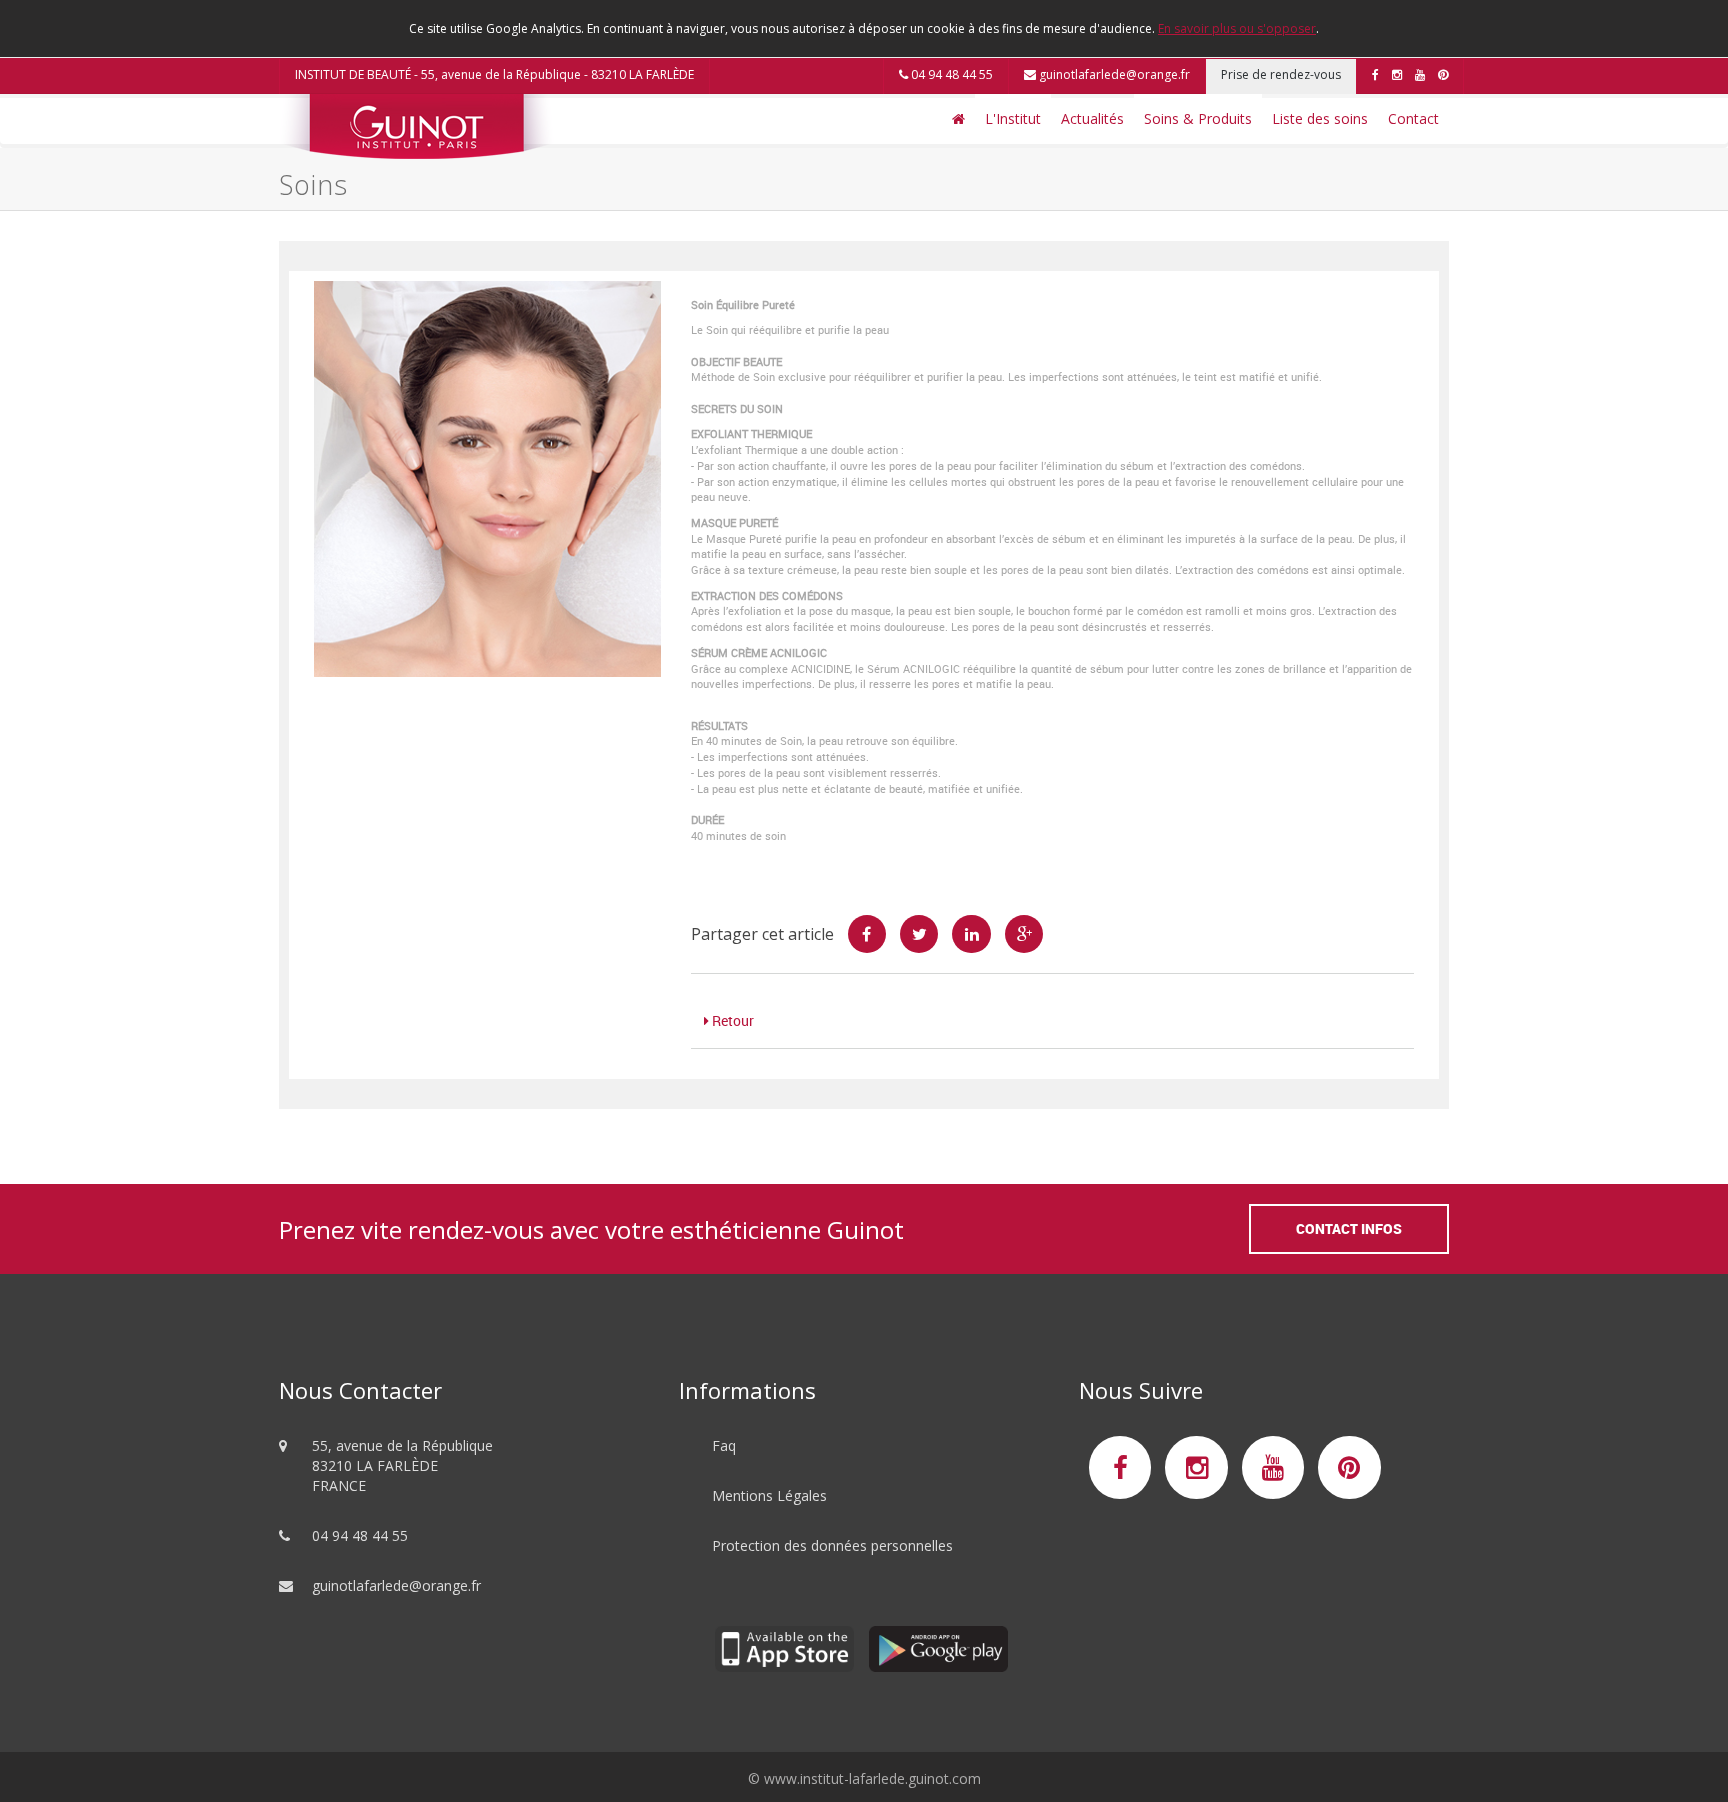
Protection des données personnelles (832, 1545)
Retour (731, 1020)
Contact (1413, 118)
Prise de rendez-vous (1281, 74)
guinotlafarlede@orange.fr (1113, 74)
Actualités (1092, 118)
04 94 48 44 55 (950, 74)
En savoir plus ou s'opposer (1237, 28)
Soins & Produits (1198, 118)
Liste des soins (1320, 118)
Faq (724, 1445)
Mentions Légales (769, 1495)
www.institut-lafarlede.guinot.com (872, 1778)
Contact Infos (1349, 1228)
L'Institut (1013, 118)
